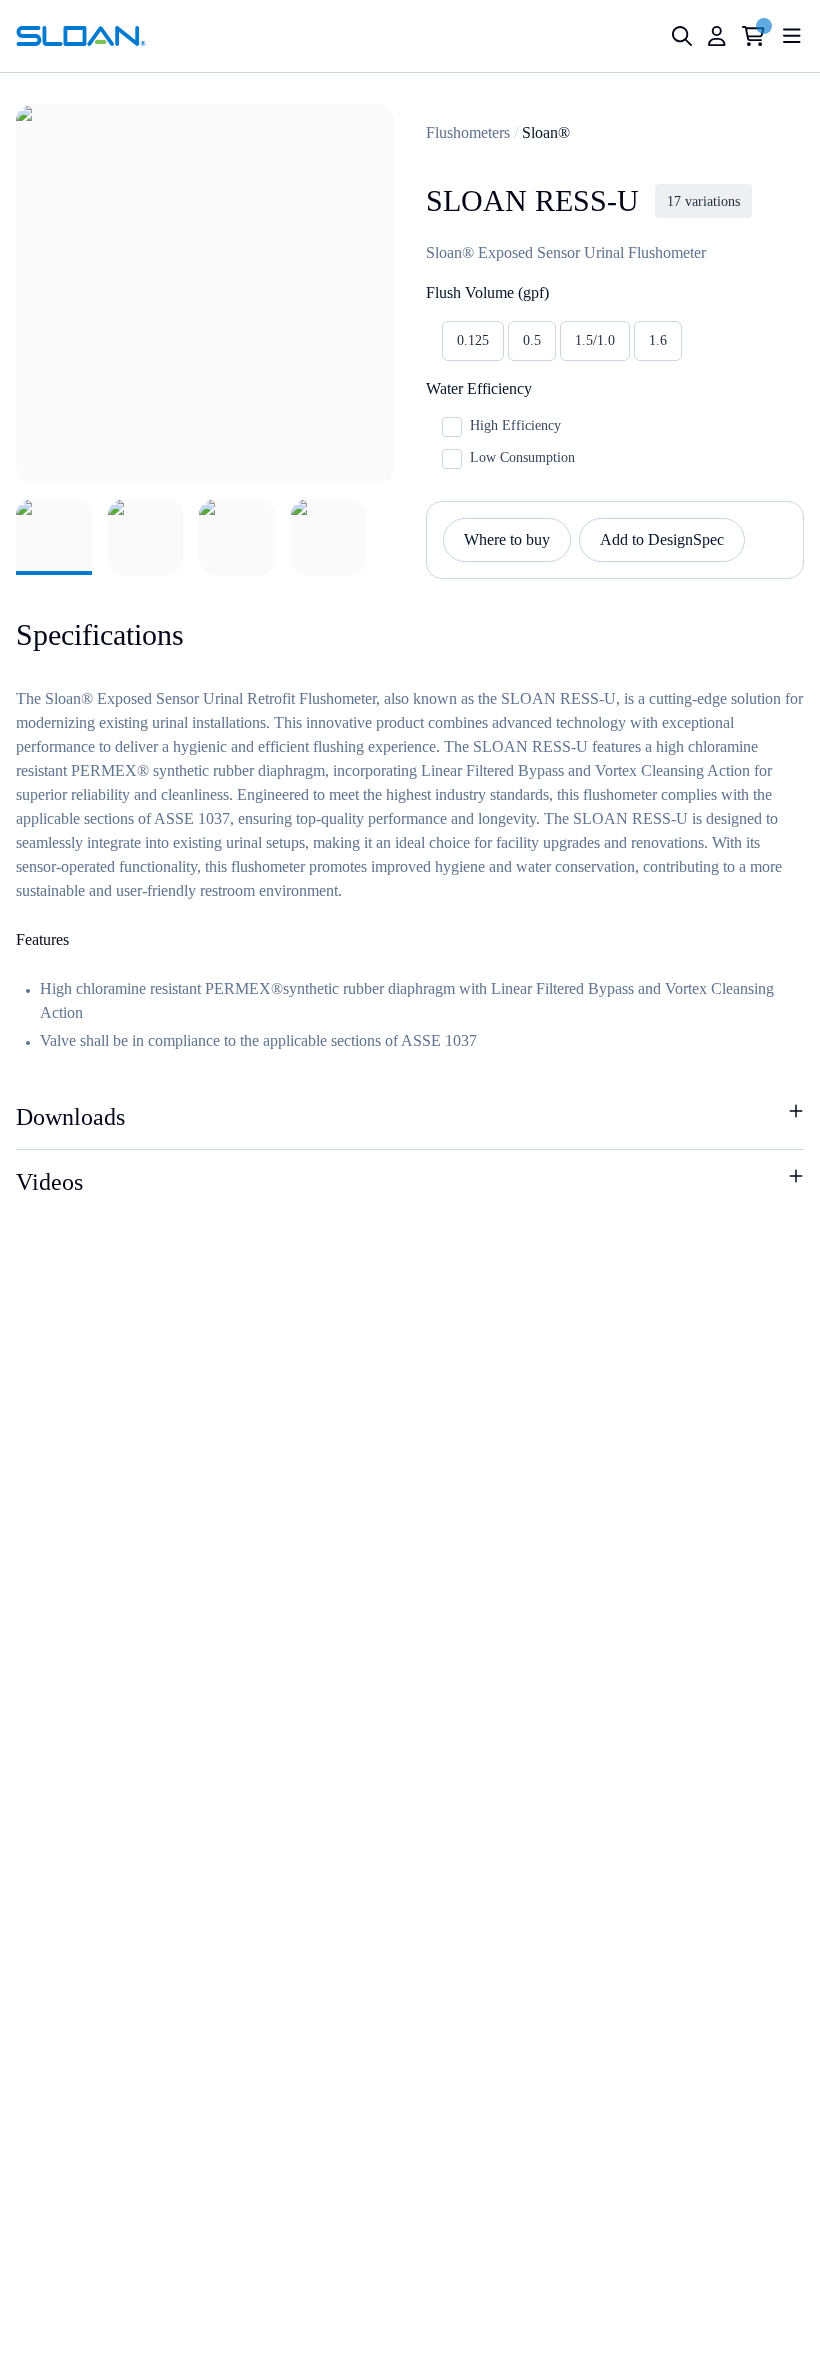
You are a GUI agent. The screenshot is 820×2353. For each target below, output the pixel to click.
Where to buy (507, 539)
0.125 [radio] (473, 340)
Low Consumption (522, 457)
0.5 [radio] (532, 340)
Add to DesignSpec (662, 539)
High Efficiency (515, 425)
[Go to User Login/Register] (717, 36)
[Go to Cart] (753, 36)
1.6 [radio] (658, 340)
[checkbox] (452, 427)
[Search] (682, 36)
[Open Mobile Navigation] (792, 36)
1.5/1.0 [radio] (595, 340)
